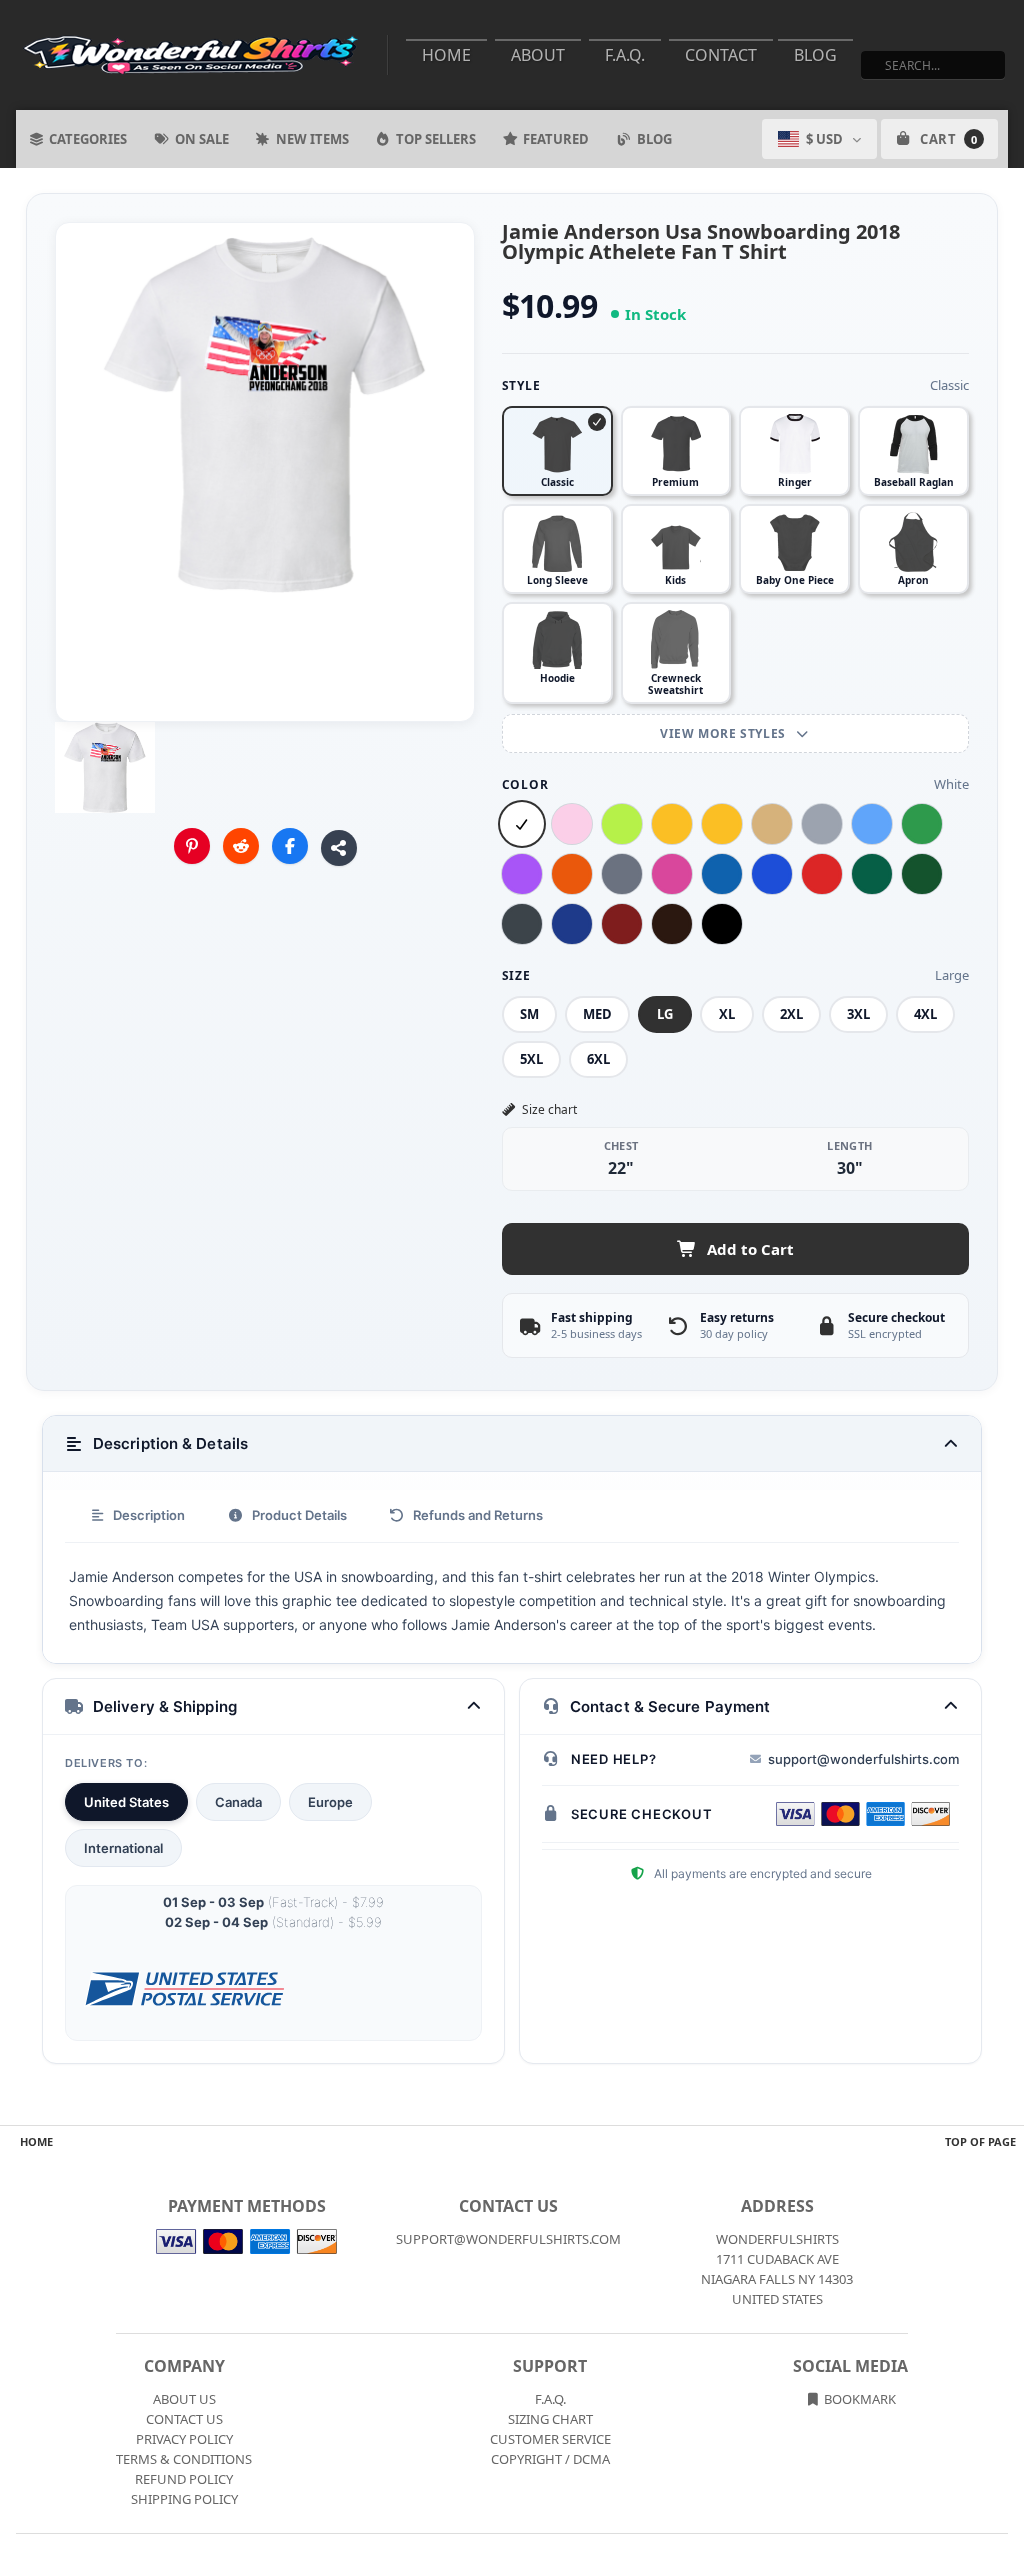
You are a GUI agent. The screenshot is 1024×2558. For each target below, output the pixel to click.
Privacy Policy (184, 2439)
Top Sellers (436, 139)
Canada (238, 1802)
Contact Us (184, 2419)
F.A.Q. (625, 55)
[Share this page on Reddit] (241, 846)
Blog (815, 55)
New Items (312, 139)
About (538, 55)
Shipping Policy (184, 2499)
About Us (184, 2399)
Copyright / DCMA (550, 2459)
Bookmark (858, 2399)
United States (126, 1802)
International (123, 1848)
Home (446, 55)
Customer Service (550, 2439)
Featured (556, 139)
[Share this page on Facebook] (290, 846)
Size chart (549, 1109)
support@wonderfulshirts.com (863, 1759)
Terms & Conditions (184, 2459)
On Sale (202, 139)
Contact (721, 55)
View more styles (724, 733)
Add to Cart (750, 1249)
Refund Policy (184, 2479)
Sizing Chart (550, 2419)
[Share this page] (339, 848)
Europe (330, 1802)
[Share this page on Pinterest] (192, 846)
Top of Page (980, 2141)
